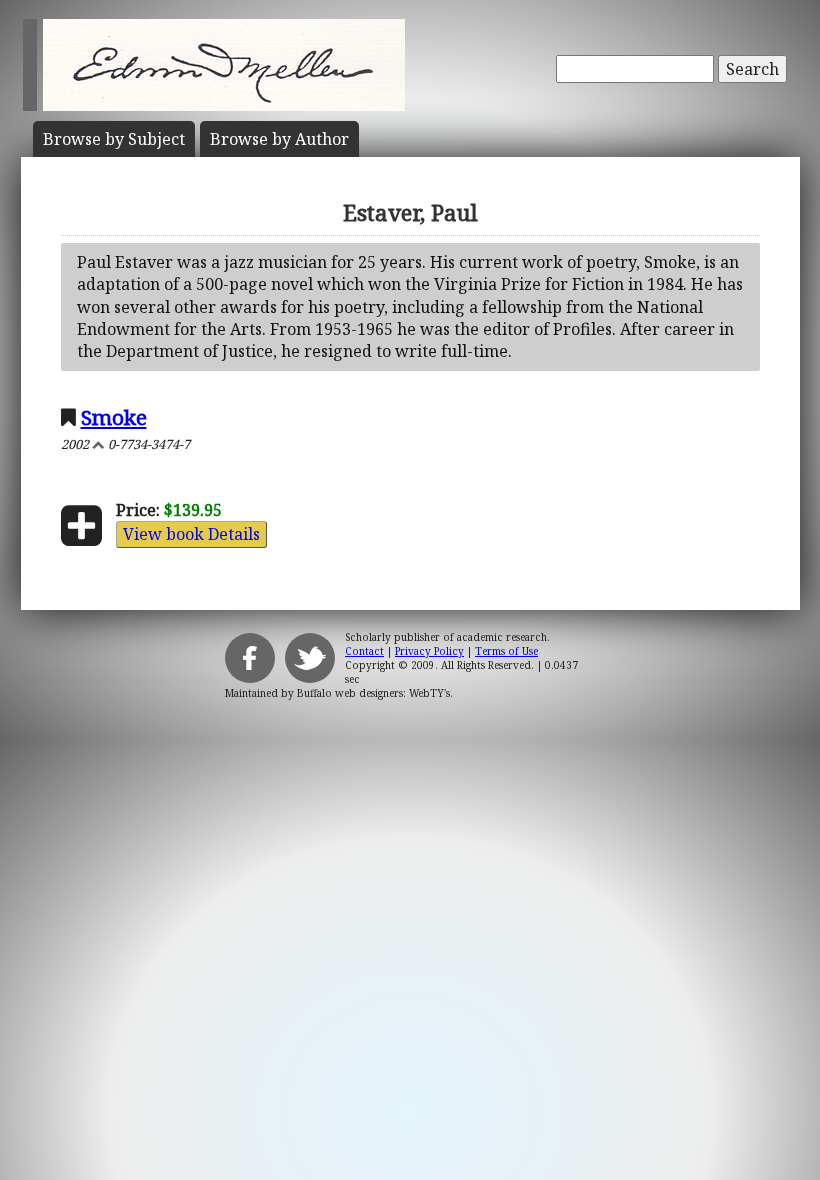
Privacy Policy (429, 651)
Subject (114, 139)
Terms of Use (506, 651)
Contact (364, 651)
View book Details (191, 534)
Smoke (114, 417)
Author (279, 139)
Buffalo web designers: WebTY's (373, 693)
